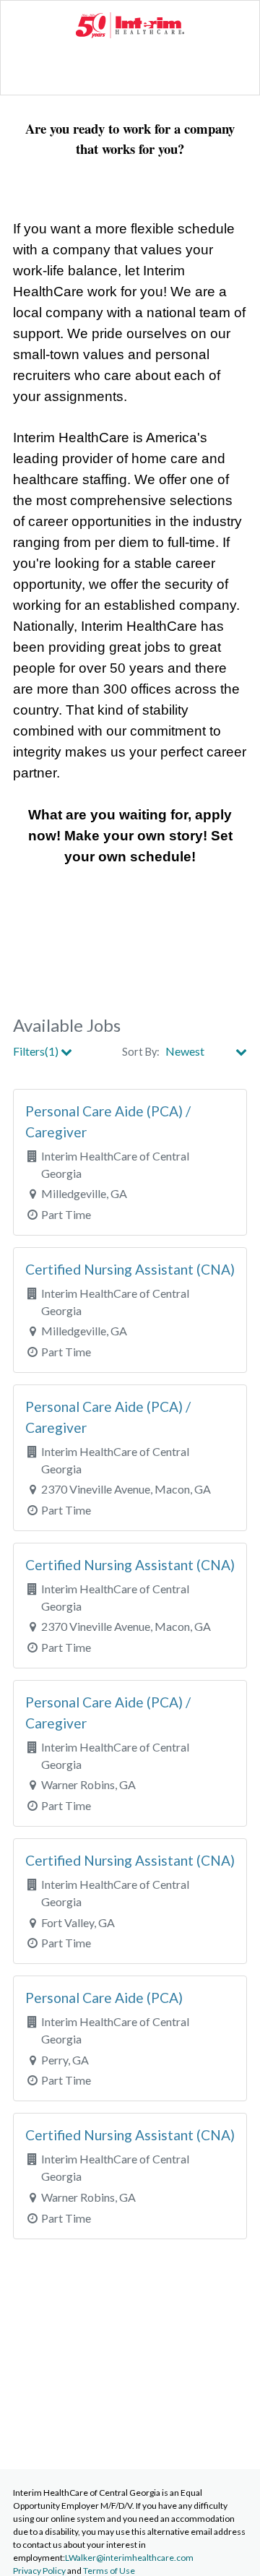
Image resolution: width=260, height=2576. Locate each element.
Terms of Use (109, 2571)
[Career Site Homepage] (130, 34)
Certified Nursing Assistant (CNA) (130, 1269)
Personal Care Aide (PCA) (104, 1998)
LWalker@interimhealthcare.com (129, 2558)
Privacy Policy (39, 2571)
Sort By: (141, 1052)
